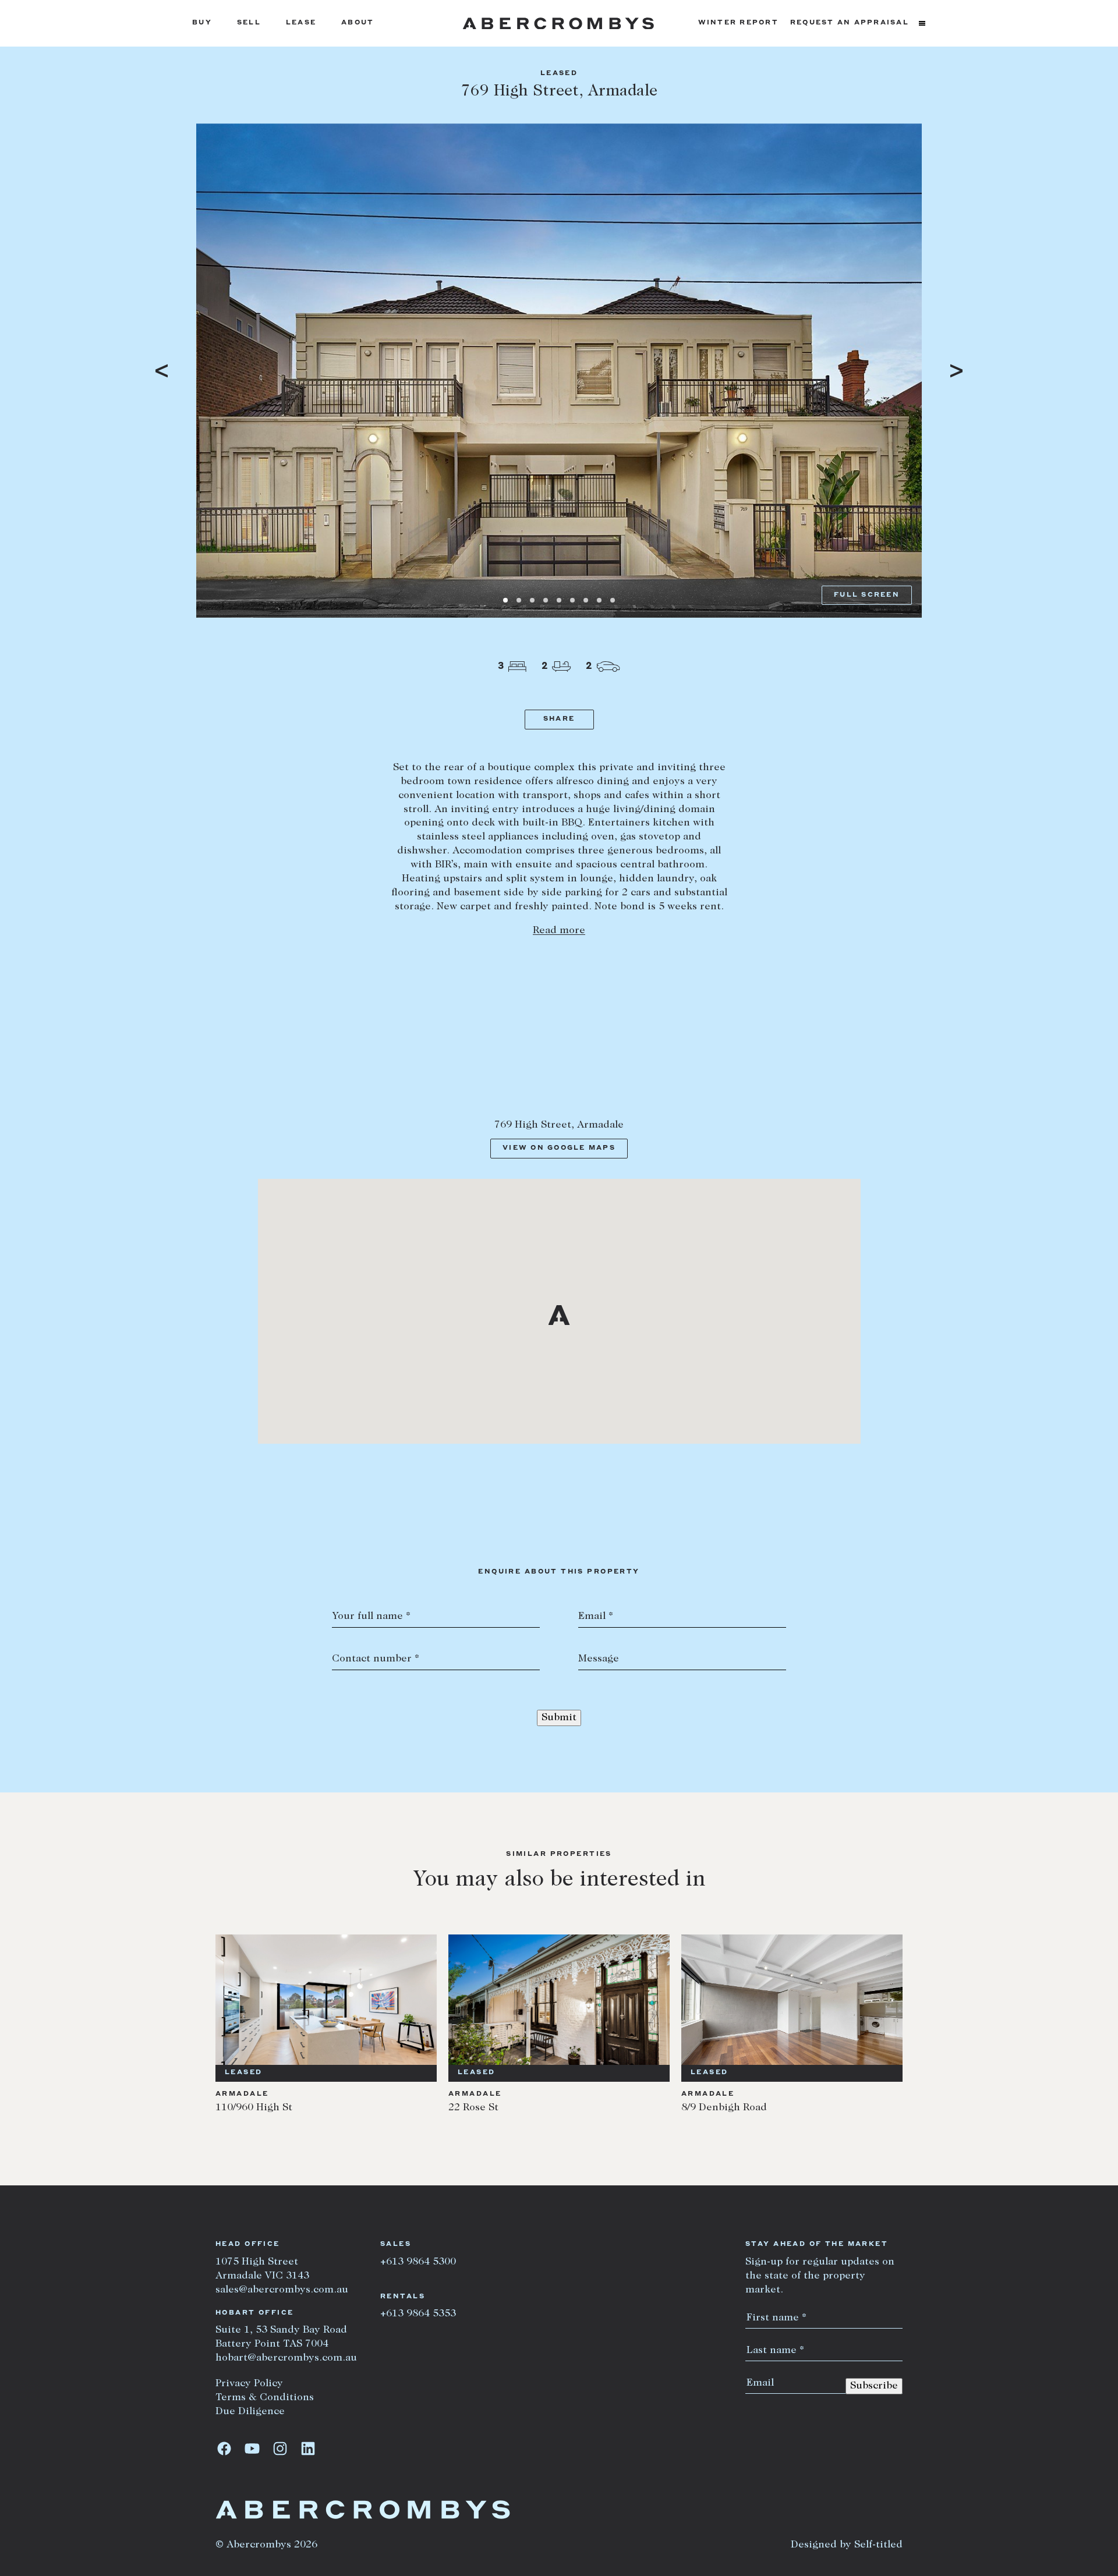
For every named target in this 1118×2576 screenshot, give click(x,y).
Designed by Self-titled (847, 2545)
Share (559, 719)
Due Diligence (250, 2412)
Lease (301, 23)
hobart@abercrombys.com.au (286, 2358)
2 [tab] (519, 600)
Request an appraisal (850, 23)
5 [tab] (559, 600)
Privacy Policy (249, 2384)
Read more (559, 931)
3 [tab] (532, 600)
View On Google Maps (559, 1148)
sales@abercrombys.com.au (282, 2290)
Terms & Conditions (265, 2398)
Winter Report (738, 23)
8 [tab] (599, 600)
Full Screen (867, 595)
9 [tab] (613, 600)
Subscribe (874, 2386)
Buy (202, 23)
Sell (249, 23)
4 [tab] (546, 600)
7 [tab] (586, 600)
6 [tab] (572, 600)
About (358, 23)
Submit (559, 1718)
